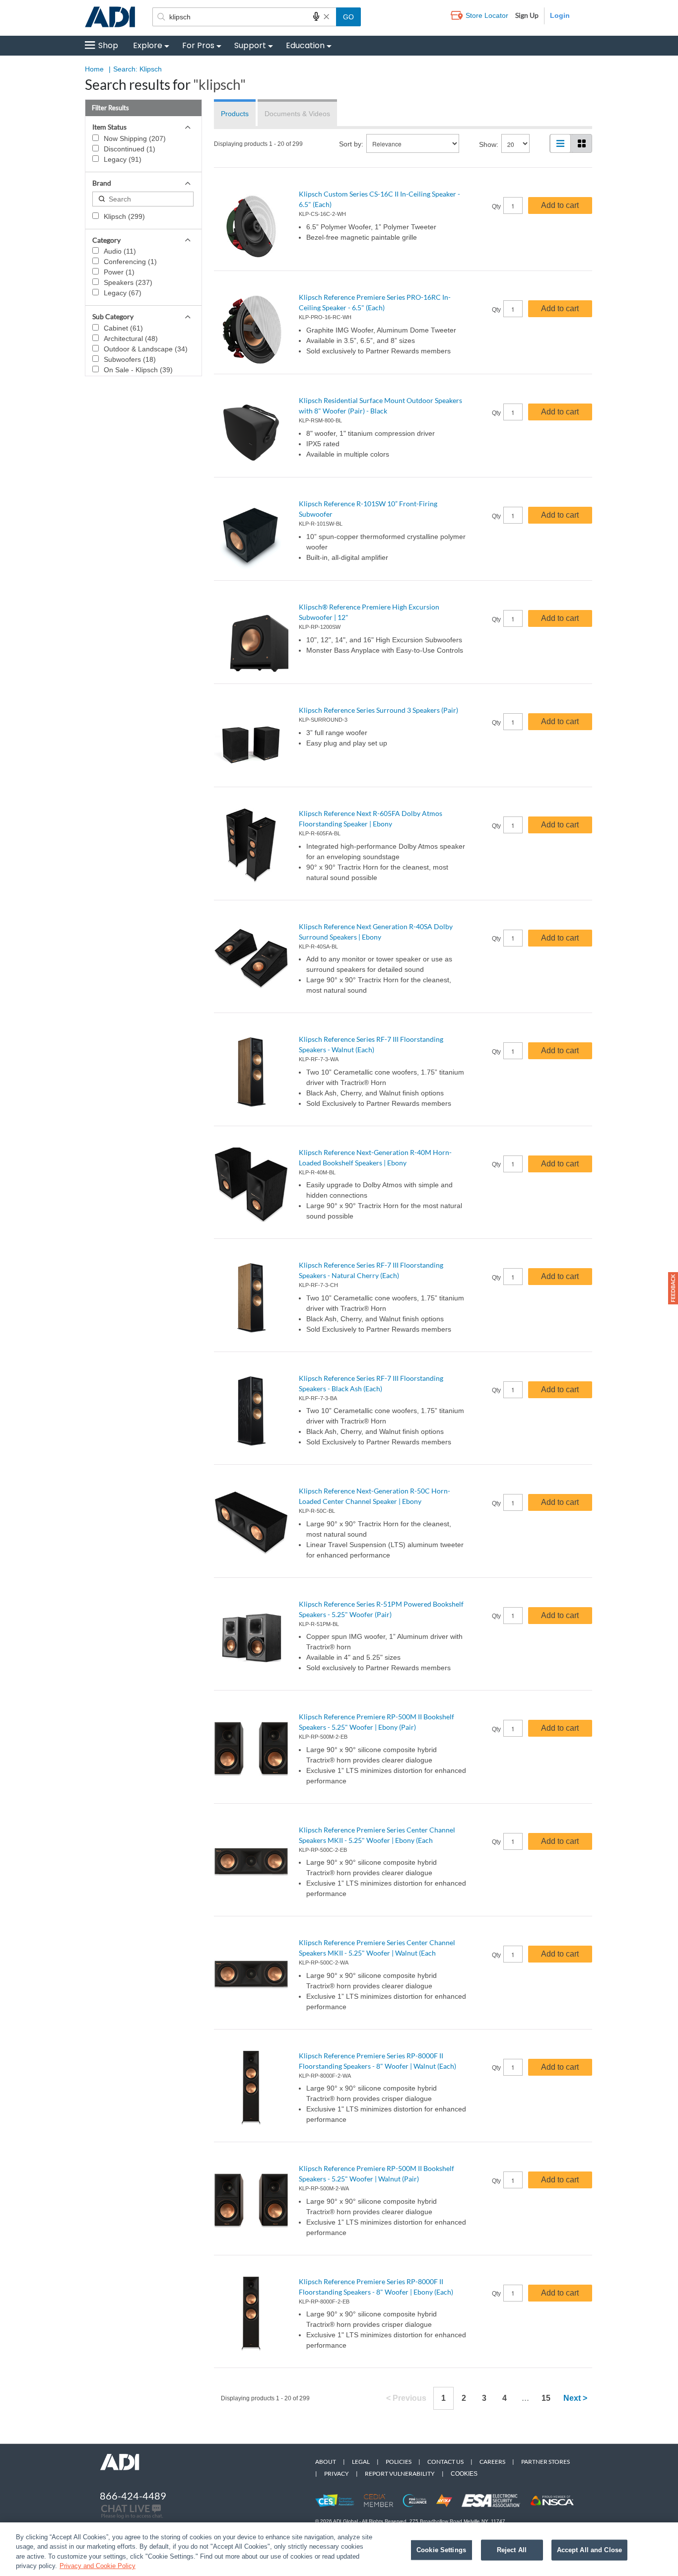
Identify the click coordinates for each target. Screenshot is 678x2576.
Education (305, 45)
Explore (148, 45)
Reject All (512, 2550)
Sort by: (351, 144)
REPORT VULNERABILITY (400, 2474)
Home (94, 69)
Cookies (464, 2474)
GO (348, 17)
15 (546, 2398)
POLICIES (399, 2462)
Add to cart (560, 205)
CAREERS (492, 2462)
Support (250, 45)
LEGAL (361, 2462)
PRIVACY (337, 2474)
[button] (673, 1288)
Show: (489, 144)
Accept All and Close (590, 2550)
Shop (108, 45)
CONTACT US (445, 2462)
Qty (496, 206)
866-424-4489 (133, 2496)
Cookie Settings (441, 2550)
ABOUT (326, 2462)
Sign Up (527, 15)
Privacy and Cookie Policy (98, 2566)
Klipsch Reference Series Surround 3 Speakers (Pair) (378, 710)
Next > (575, 2398)
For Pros (198, 45)
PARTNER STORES (545, 2462)
